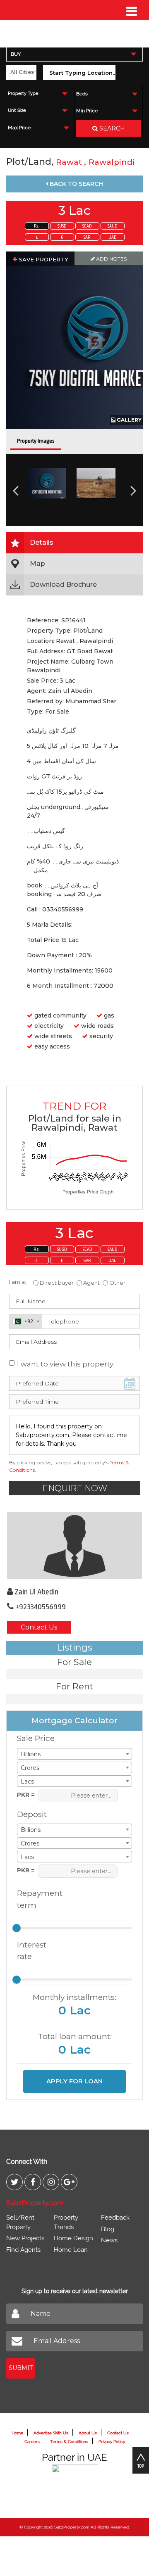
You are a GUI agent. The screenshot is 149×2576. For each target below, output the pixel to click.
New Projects (25, 2238)
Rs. (37, 226)
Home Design (73, 2238)
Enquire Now (75, 1488)
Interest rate (32, 1951)
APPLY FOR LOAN (74, 2081)
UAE (112, 237)
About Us (88, 2433)
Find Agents (23, 2250)
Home (17, 2433)
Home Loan (71, 2250)
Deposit (32, 1814)
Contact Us (39, 1627)
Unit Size (17, 110)
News (109, 2240)
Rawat (70, 162)
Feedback (115, 2218)
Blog (108, 2229)
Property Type (23, 94)
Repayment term (37, 1899)
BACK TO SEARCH (76, 184)
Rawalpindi (112, 162)
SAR (87, 237)
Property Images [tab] (36, 441)
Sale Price (36, 1738)
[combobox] (74, 54)
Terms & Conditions (69, 2442)
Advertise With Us (51, 2433)
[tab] (74, 543)
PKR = (26, 1795)
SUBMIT (21, 2368)
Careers (32, 2442)
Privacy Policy (112, 2442)
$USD (62, 226)
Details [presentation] (42, 542)
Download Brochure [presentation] (63, 585)
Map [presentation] (37, 563)
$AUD (113, 226)
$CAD (87, 226)
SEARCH (111, 128)
